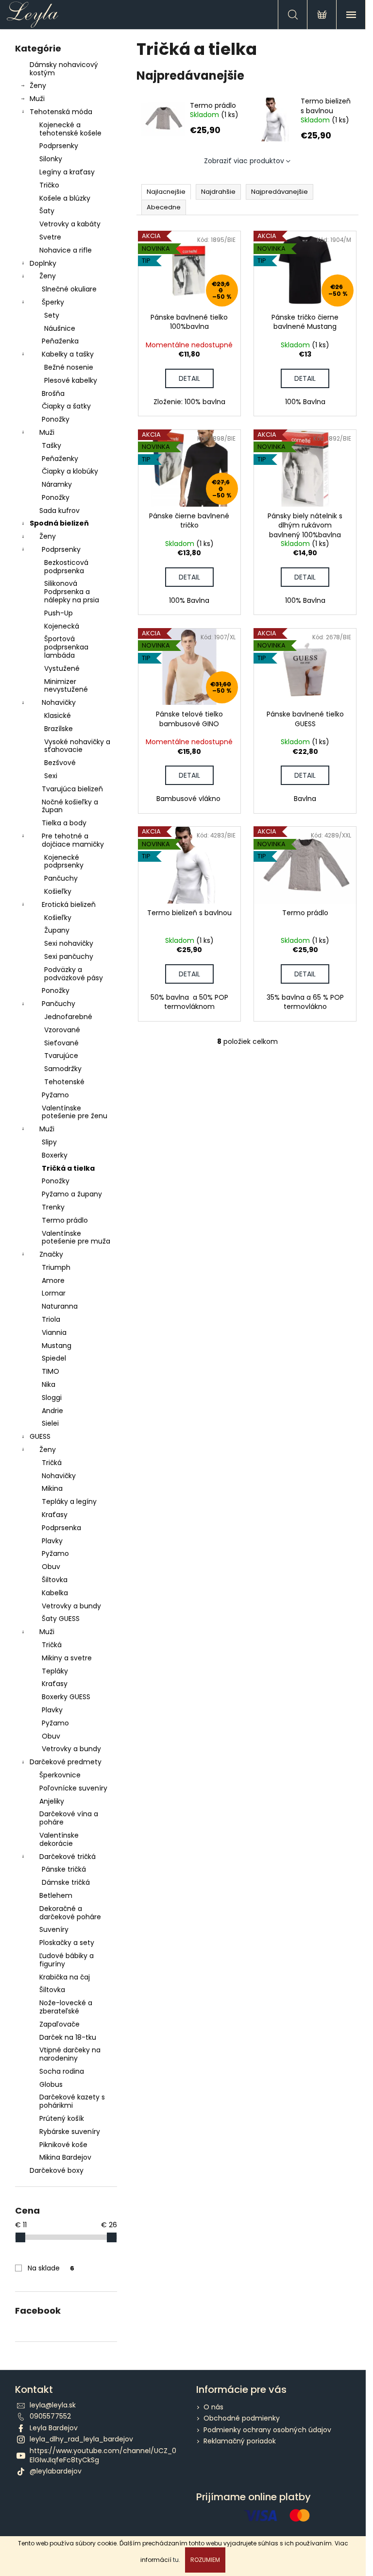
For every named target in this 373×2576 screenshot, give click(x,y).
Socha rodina (62, 2071)
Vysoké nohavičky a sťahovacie (77, 746)
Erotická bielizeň (69, 904)
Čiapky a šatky (66, 406)
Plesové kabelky (71, 380)
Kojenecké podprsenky (64, 862)
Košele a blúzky (65, 198)
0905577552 (50, 2416)
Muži (37, 99)
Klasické (58, 716)
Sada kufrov (59, 511)
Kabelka (55, 1593)
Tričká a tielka (68, 1168)
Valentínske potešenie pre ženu (75, 1112)
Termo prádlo (65, 1220)
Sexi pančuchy (69, 956)
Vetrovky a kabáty (70, 224)
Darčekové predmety (66, 1762)
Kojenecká (62, 626)
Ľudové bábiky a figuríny (67, 1960)
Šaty (47, 211)
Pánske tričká (64, 1869)
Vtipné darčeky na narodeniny (70, 2054)
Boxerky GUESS (66, 1697)
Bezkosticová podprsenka (66, 567)
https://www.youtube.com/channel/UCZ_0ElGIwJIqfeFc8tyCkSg (103, 2455)
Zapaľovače (59, 2024)
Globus (51, 2084)
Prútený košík (62, 2118)
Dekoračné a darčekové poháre (70, 1913)
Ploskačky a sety (67, 1943)
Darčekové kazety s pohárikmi (72, 2101)
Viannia (54, 1332)
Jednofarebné (68, 1017)
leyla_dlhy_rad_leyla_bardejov (81, 2439)
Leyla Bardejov (54, 2428)
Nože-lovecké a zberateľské (66, 2007)
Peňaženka (60, 341)
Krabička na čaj (65, 1977)
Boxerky (55, 1155)
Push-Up (59, 613)
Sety (52, 315)
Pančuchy (61, 878)
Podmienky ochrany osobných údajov (267, 2430)
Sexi (51, 776)
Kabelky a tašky (68, 354)
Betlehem (56, 1895)
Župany (57, 930)
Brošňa (53, 393)
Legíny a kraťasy (67, 172)
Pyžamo (55, 1095)
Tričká (52, 1463)
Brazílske (59, 729)
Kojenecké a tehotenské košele (70, 129)
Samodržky (63, 1069)
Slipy (49, 1142)
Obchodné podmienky (242, 2418)
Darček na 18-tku (68, 2037)
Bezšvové (60, 763)
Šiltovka (55, 1580)
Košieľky (58, 891)
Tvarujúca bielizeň (72, 789)
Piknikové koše (63, 2145)
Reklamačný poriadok (240, 2441)
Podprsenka (61, 1528)
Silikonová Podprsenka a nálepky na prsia (72, 592)
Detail (189, 378)
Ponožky (56, 419)
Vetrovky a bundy (71, 1606)
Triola (51, 1319)
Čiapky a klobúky (70, 471)
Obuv (51, 1567)
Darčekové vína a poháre (69, 1818)
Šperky (53, 302)
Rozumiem (205, 2560)
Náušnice (60, 328)
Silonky (51, 159)
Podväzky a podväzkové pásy (74, 974)
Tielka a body (64, 823)
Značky (51, 1254)
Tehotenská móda (61, 112)
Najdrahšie (218, 192)
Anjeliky (52, 1801)
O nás (213, 2407)
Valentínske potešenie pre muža (76, 1237)
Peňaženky (60, 459)
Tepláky (55, 1671)
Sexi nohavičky (69, 943)
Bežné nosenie (69, 367)
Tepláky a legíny (69, 1501)
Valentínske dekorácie (59, 1839)
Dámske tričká (66, 1882)
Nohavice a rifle (66, 250)
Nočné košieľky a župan (70, 806)
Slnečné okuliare (69, 289)
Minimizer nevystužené (66, 686)
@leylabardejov (56, 2471)
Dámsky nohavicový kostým (64, 69)
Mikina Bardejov (65, 2157)
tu (176, 2560)
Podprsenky (59, 146)
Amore (53, 1280)
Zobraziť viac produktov (244, 161)
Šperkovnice (60, 1775)
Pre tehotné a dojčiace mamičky (73, 840)
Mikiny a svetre (67, 1658)
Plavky (52, 1541)
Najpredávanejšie (280, 192)
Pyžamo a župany (72, 1194)
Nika (49, 1384)
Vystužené (62, 668)
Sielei (50, 1423)
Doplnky (43, 263)
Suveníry (54, 1929)
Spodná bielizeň (59, 523)
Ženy (38, 85)
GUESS (40, 1436)
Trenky (53, 1207)
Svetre (50, 237)
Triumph (56, 1267)
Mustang (57, 1346)
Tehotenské (64, 1082)
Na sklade (51, 2268)
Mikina (52, 1488)
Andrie (52, 1411)
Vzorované (62, 1030)
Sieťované (61, 1043)
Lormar (54, 1293)
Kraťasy (55, 1515)
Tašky (51, 445)
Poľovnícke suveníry (73, 1788)
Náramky (57, 484)
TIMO (51, 1371)
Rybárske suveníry (70, 2132)
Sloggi (52, 1398)
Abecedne (164, 207)
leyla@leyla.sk (53, 2405)
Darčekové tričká (68, 1857)
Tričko (49, 185)
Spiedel (54, 1358)
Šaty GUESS (61, 1619)
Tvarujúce (61, 1056)
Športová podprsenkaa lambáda (66, 647)
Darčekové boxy (57, 2170)
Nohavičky (59, 702)
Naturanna (60, 1306)
